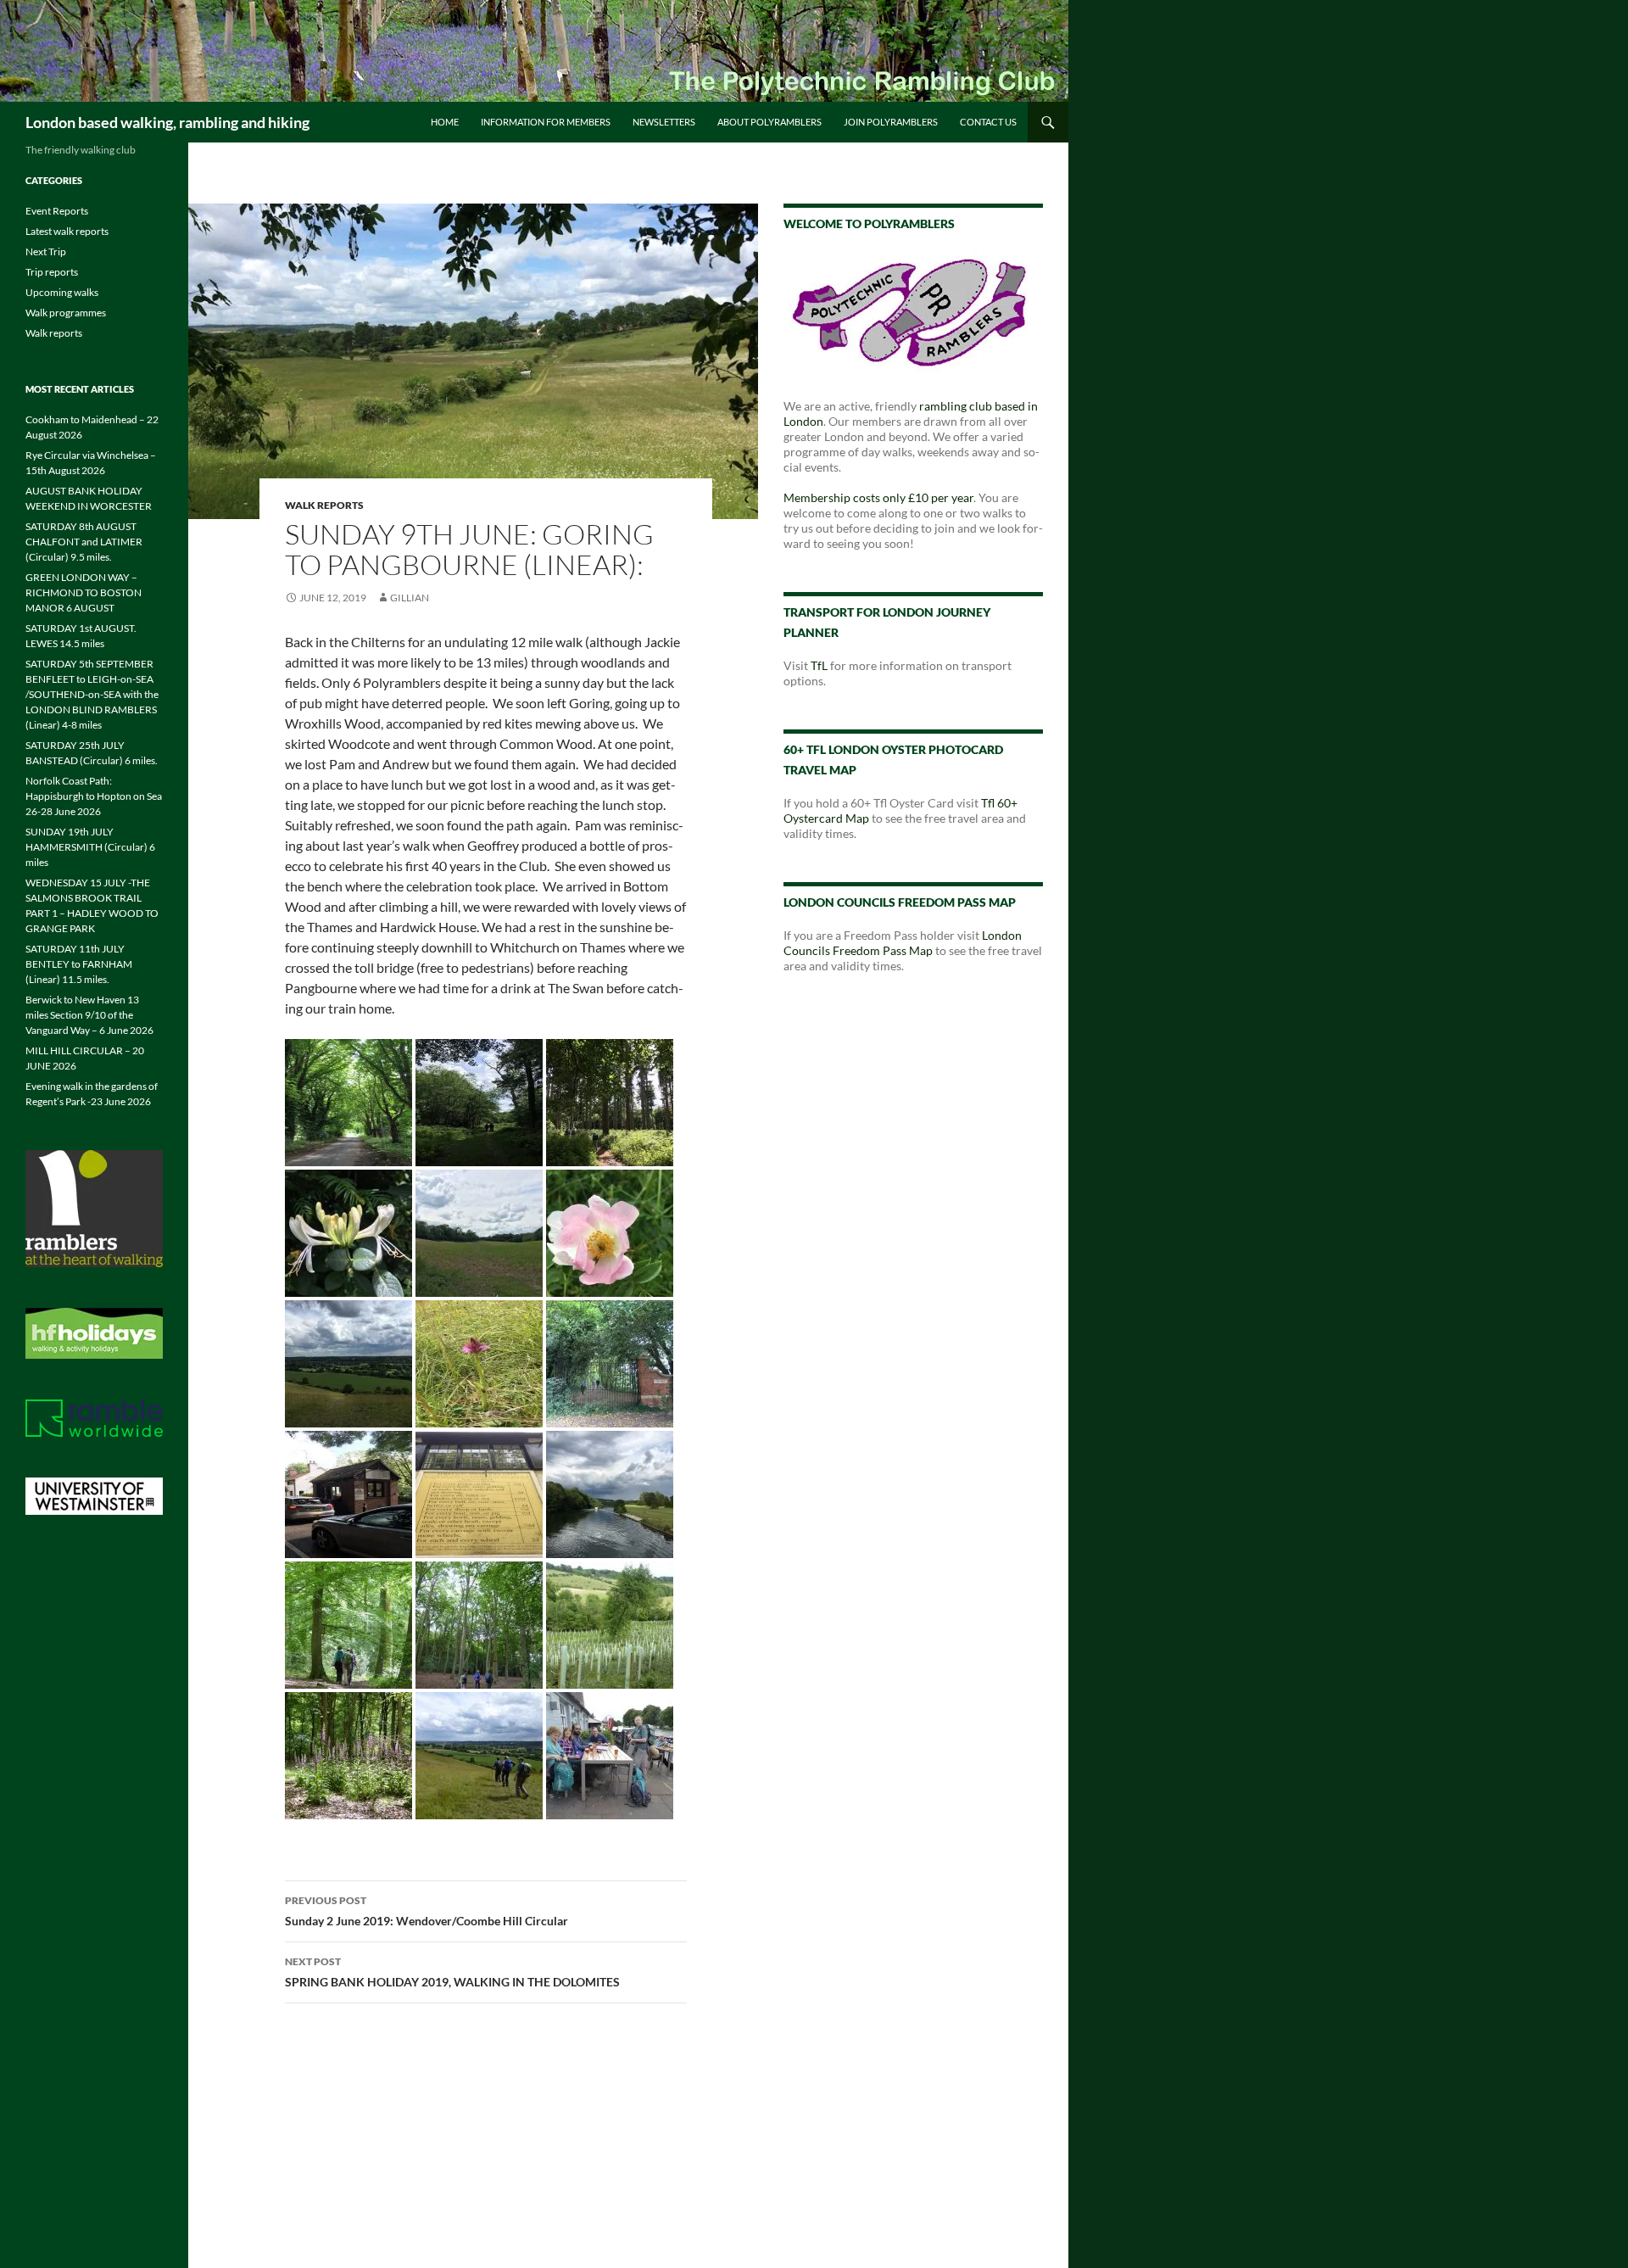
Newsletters (664, 122)
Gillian (410, 598)
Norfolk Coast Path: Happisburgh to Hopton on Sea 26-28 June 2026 (94, 796)
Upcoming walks (62, 292)
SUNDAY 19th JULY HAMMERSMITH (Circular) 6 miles (90, 847)
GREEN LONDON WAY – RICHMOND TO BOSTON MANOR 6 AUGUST (84, 592)
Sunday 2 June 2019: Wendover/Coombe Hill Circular (427, 1911)
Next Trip (46, 251)
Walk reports (324, 505)
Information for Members (546, 122)
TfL (819, 665)
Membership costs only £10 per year (878, 497)
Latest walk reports (67, 231)
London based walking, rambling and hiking (167, 122)
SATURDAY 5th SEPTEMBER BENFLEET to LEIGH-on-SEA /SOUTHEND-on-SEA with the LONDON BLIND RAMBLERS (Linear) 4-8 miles (92, 694)
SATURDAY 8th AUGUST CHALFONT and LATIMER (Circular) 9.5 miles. (84, 542)
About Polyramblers (769, 122)
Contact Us (988, 122)
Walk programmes (66, 313)
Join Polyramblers (891, 122)
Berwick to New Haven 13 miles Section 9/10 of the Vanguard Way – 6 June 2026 (89, 1015)
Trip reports (52, 272)
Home (445, 122)
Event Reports (57, 211)
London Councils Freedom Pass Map (903, 943)
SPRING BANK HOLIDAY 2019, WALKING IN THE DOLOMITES (452, 1972)
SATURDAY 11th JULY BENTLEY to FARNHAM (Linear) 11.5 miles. (79, 964)
